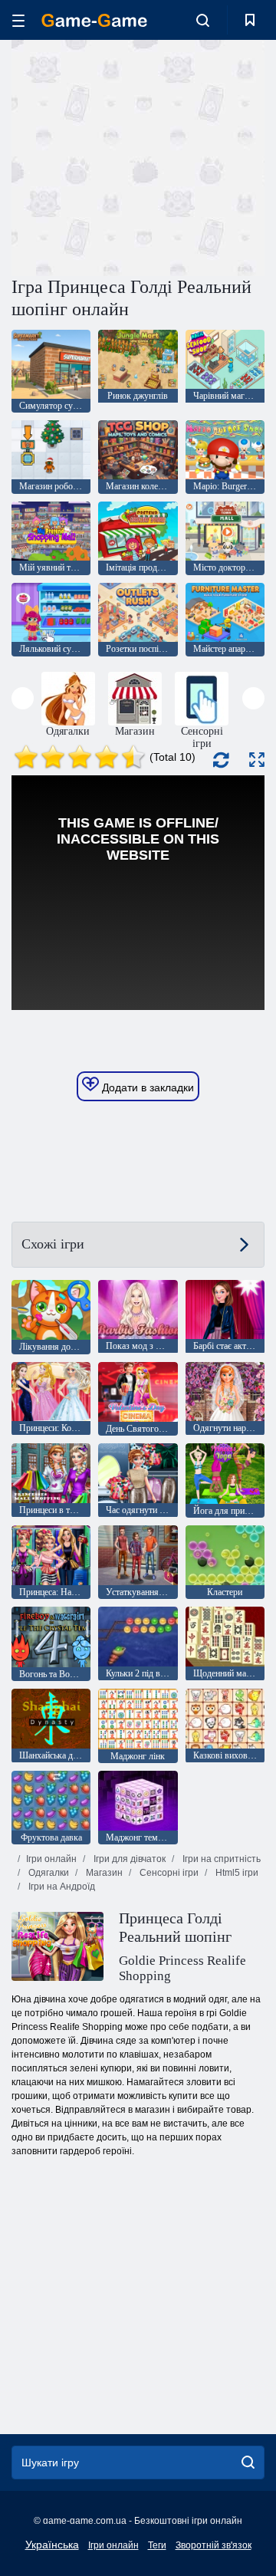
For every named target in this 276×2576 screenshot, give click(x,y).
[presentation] (23, 698)
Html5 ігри (236, 1873)
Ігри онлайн (51, 1859)
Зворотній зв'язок (214, 2545)
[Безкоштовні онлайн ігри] (94, 20)
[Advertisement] (207, 156)
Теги (157, 2545)
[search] (248, 2462)
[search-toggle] (203, 20)
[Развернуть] (257, 760)
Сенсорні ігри (168, 1873)
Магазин (103, 1873)
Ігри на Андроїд (61, 1887)
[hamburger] (18, 20)
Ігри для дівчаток (128, 1859)
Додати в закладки (146, 1087)
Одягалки (48, 1873)
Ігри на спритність (220, 1859)
